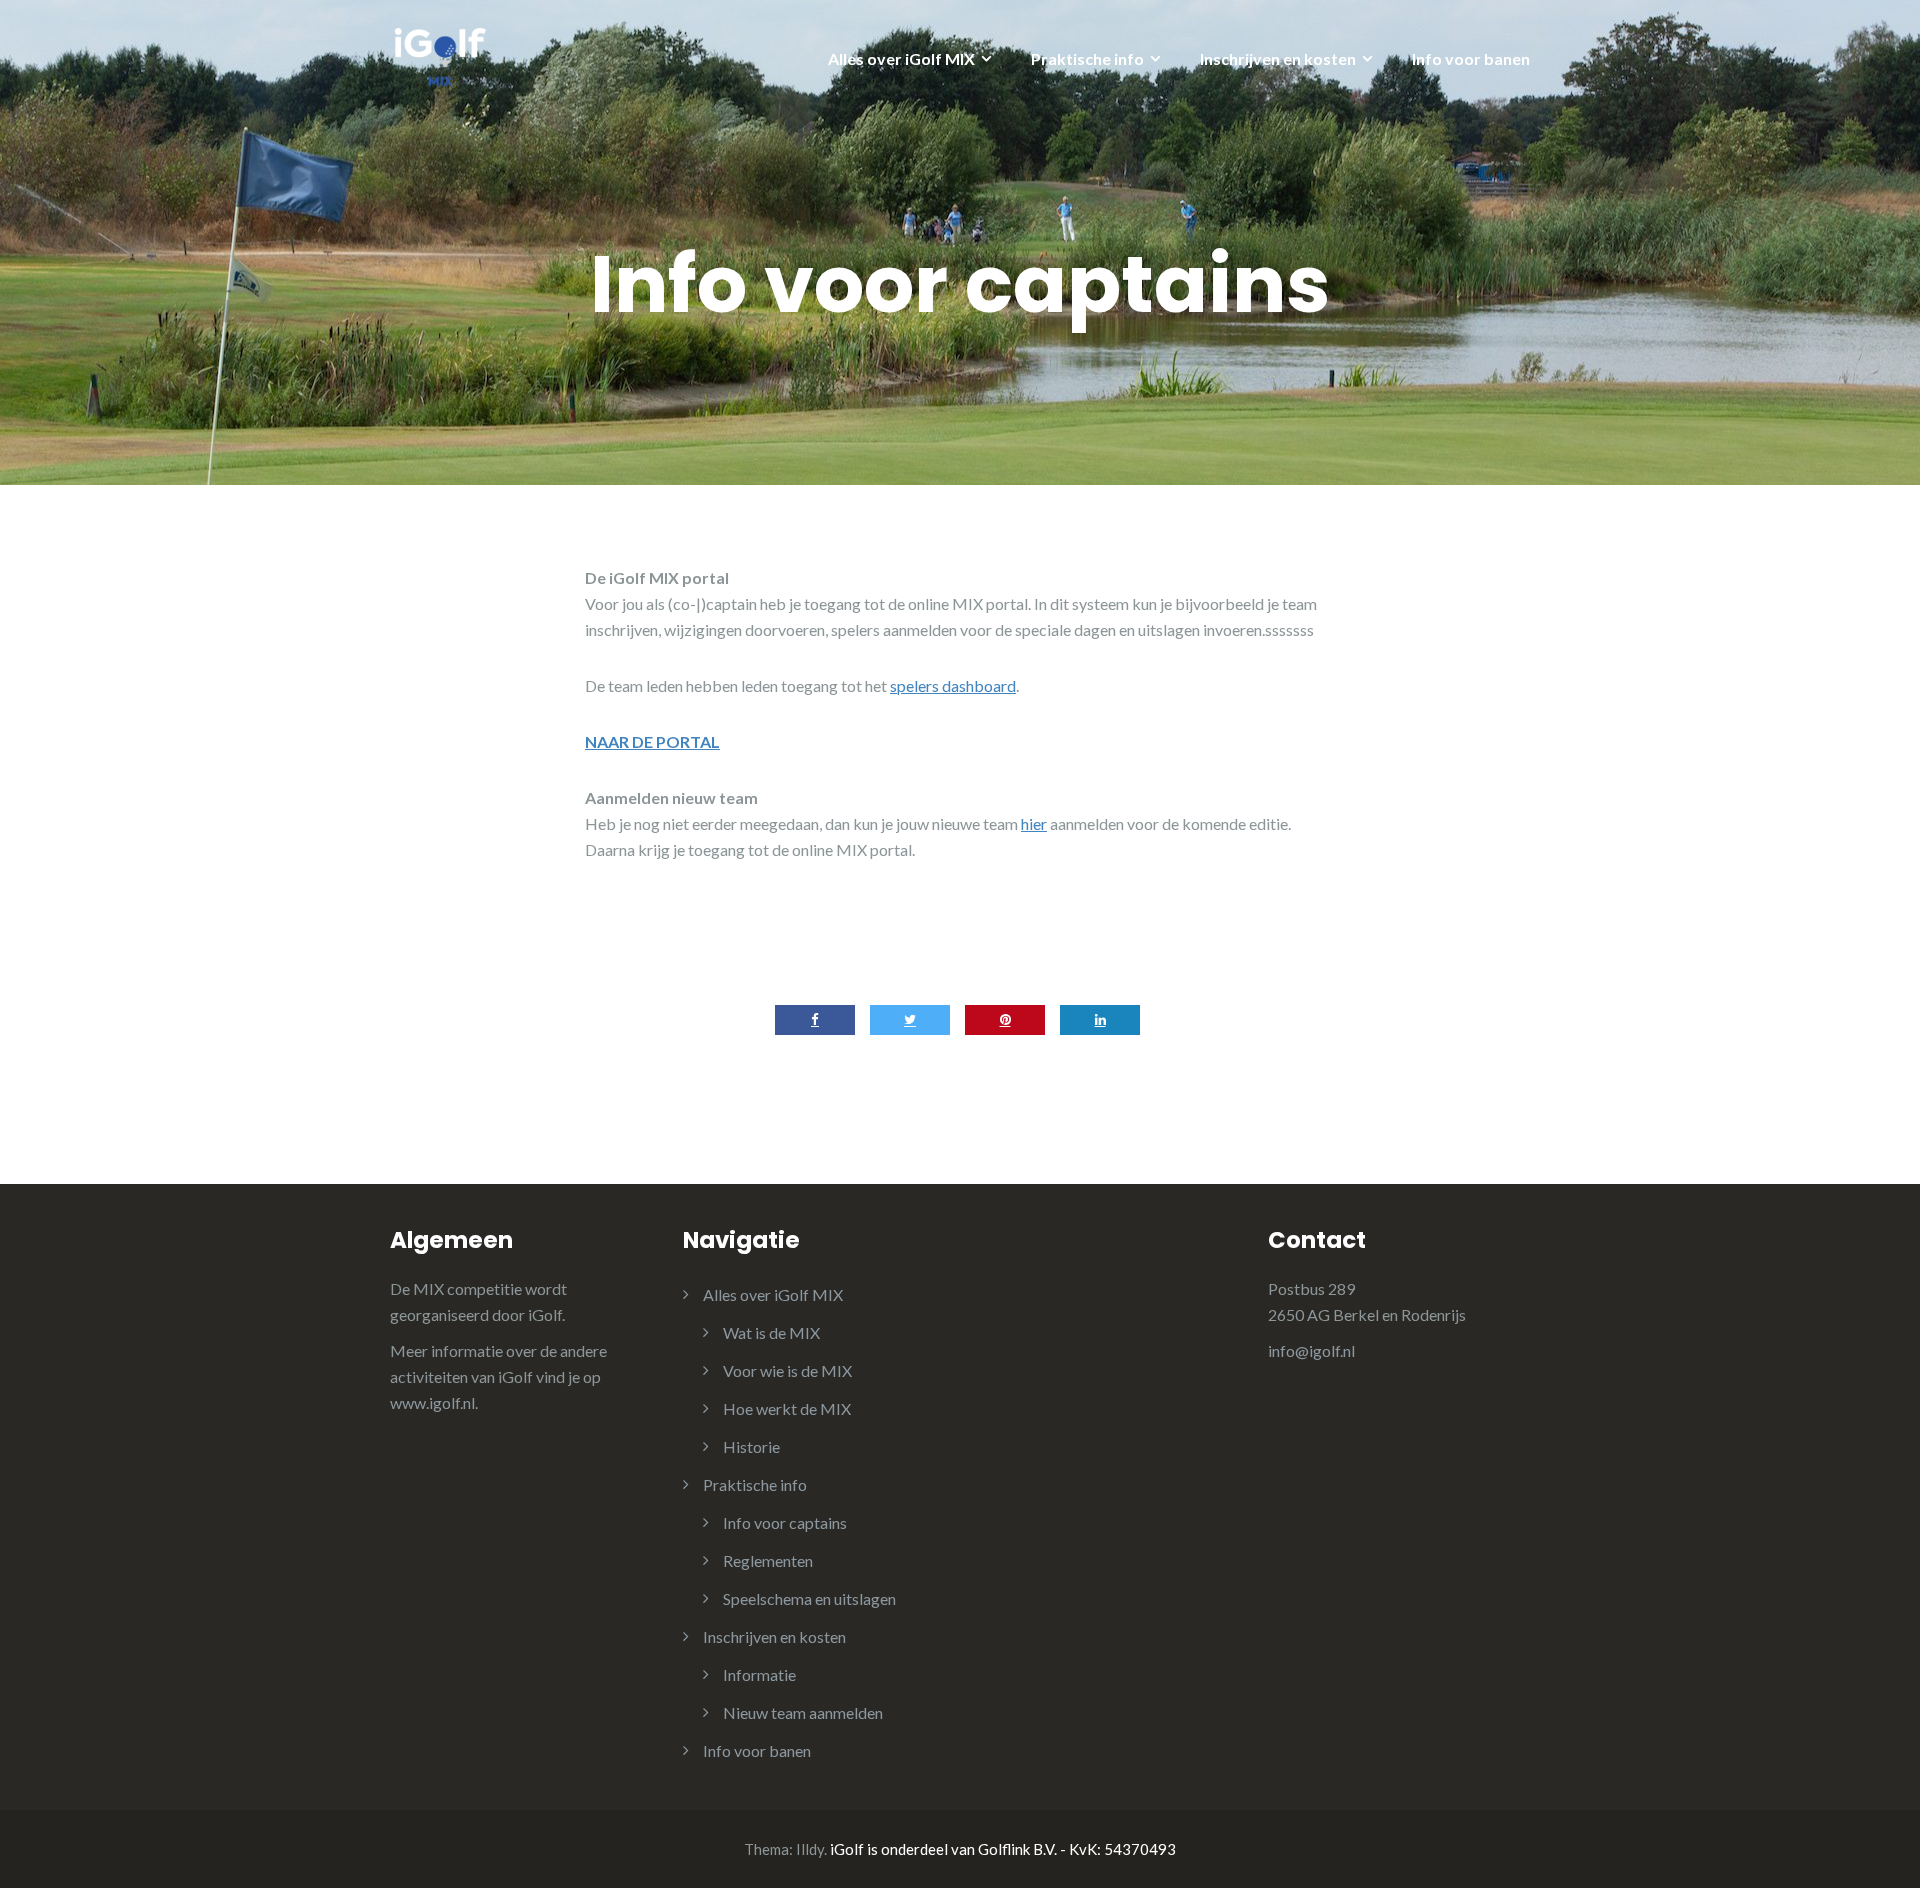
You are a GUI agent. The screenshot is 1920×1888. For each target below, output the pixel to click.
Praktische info (1087, 58)
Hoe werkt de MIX (787, 1408)
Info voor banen (1471, 58)
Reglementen (768, 1560)
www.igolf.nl (432, 1402)
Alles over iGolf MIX (901, 58)
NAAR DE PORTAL (652, 741)
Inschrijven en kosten (1278, 58)
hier (1034, 823)
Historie (751, 1446)
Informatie (759, 1674)
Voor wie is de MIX (787, 1370)
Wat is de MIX (771, 1332)
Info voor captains (785, 1522)
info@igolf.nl (1311, 1350)
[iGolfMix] (440, 53)
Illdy (810, 1849)
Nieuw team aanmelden (803, 1712)
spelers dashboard (953, 685)
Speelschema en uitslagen (809, 1598)
